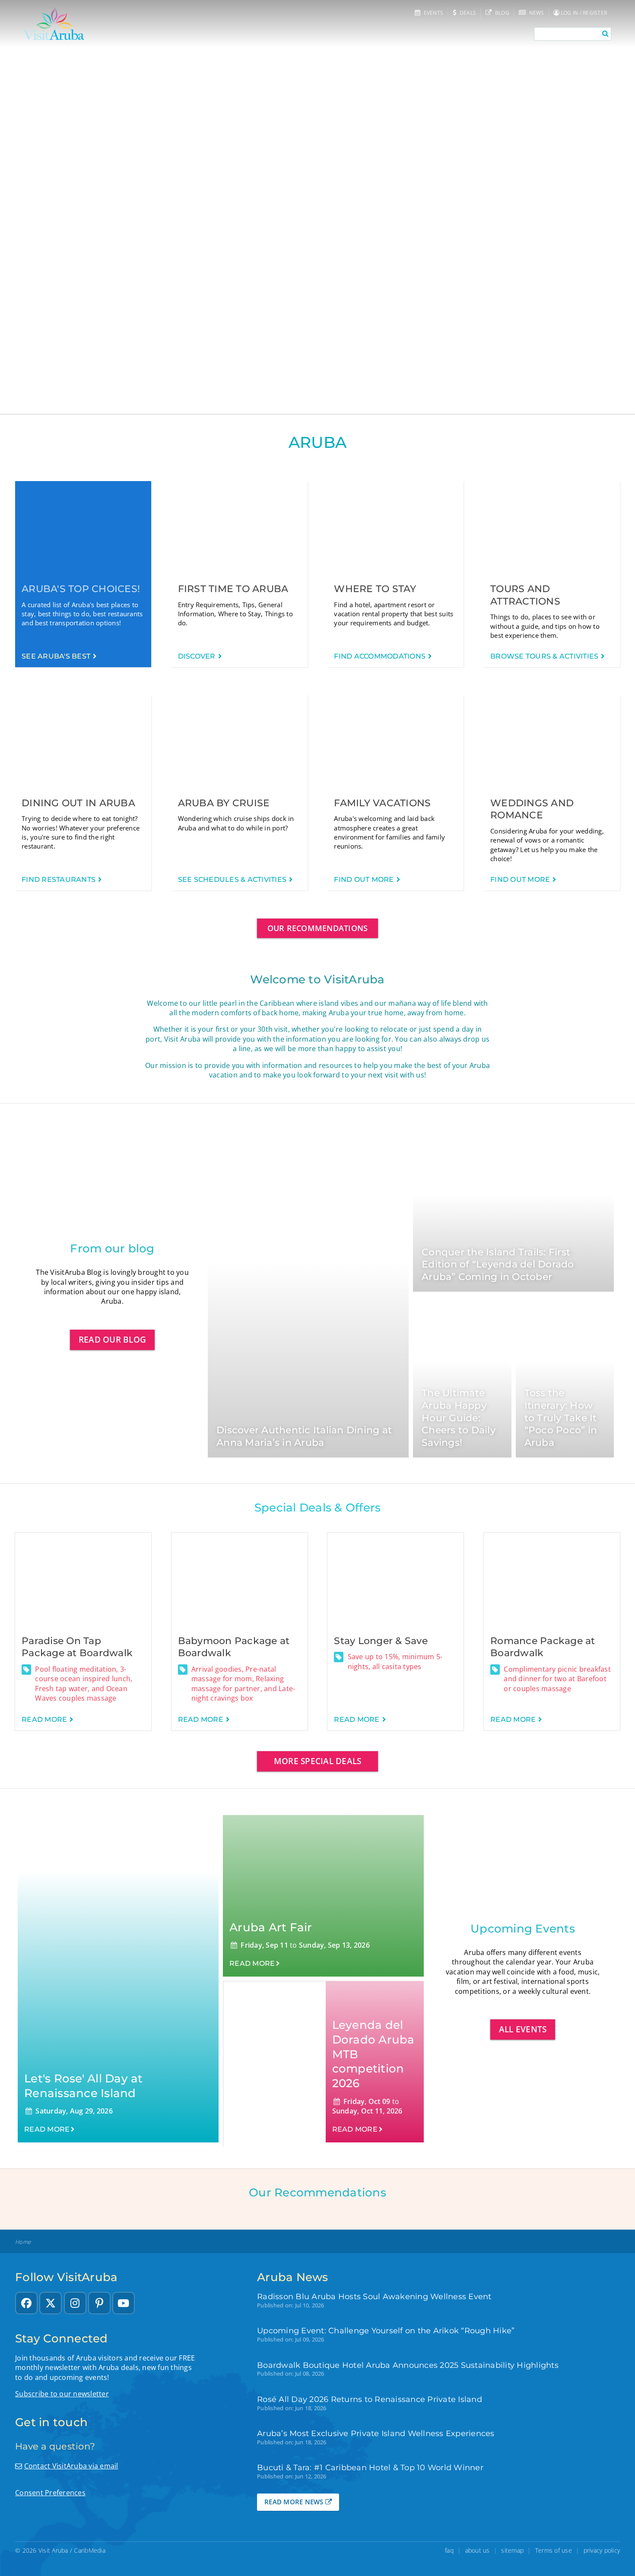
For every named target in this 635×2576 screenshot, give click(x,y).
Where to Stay (375, 589)
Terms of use (554, 2550)
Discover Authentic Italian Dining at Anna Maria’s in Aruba (304, 1436)
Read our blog (112, 1339)
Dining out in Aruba (78, 803)
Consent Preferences (50, 2493)
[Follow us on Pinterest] (99, 2303)
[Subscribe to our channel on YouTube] (124, 2303)
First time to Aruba (233, 589)
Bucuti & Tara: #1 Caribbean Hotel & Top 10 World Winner (370, 2467)
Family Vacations (382, 803)
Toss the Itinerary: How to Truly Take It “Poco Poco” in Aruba (561, 1418)
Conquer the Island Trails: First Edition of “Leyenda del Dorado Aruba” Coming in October (498, 1264)
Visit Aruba (53, 2550)
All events (523, 2029)
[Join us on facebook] (26, 2303)
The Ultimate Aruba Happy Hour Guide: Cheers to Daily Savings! (459, 1418)
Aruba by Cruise (224, 803)
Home (23, 2242)
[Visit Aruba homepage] (54, 24)
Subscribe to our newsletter (62, 2394)
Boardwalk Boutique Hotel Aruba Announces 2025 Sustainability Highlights (408, 2365)
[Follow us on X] (51, 2303)
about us (478, 2550)
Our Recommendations (318, 928)
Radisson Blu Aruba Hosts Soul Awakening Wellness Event (374, 2296)
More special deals (318, 1761)
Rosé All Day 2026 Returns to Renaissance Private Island (370, 2399)
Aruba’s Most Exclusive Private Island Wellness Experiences (376, 2433)
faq (449, 2550)
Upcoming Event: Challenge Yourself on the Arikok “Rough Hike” (386, 2330)
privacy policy (602, 2550)
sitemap (512, 2550)
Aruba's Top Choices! (81, 589)
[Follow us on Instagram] (75, 2303)
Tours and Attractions (525, 595)
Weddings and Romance (532, 809)
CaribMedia (90, 2550)
